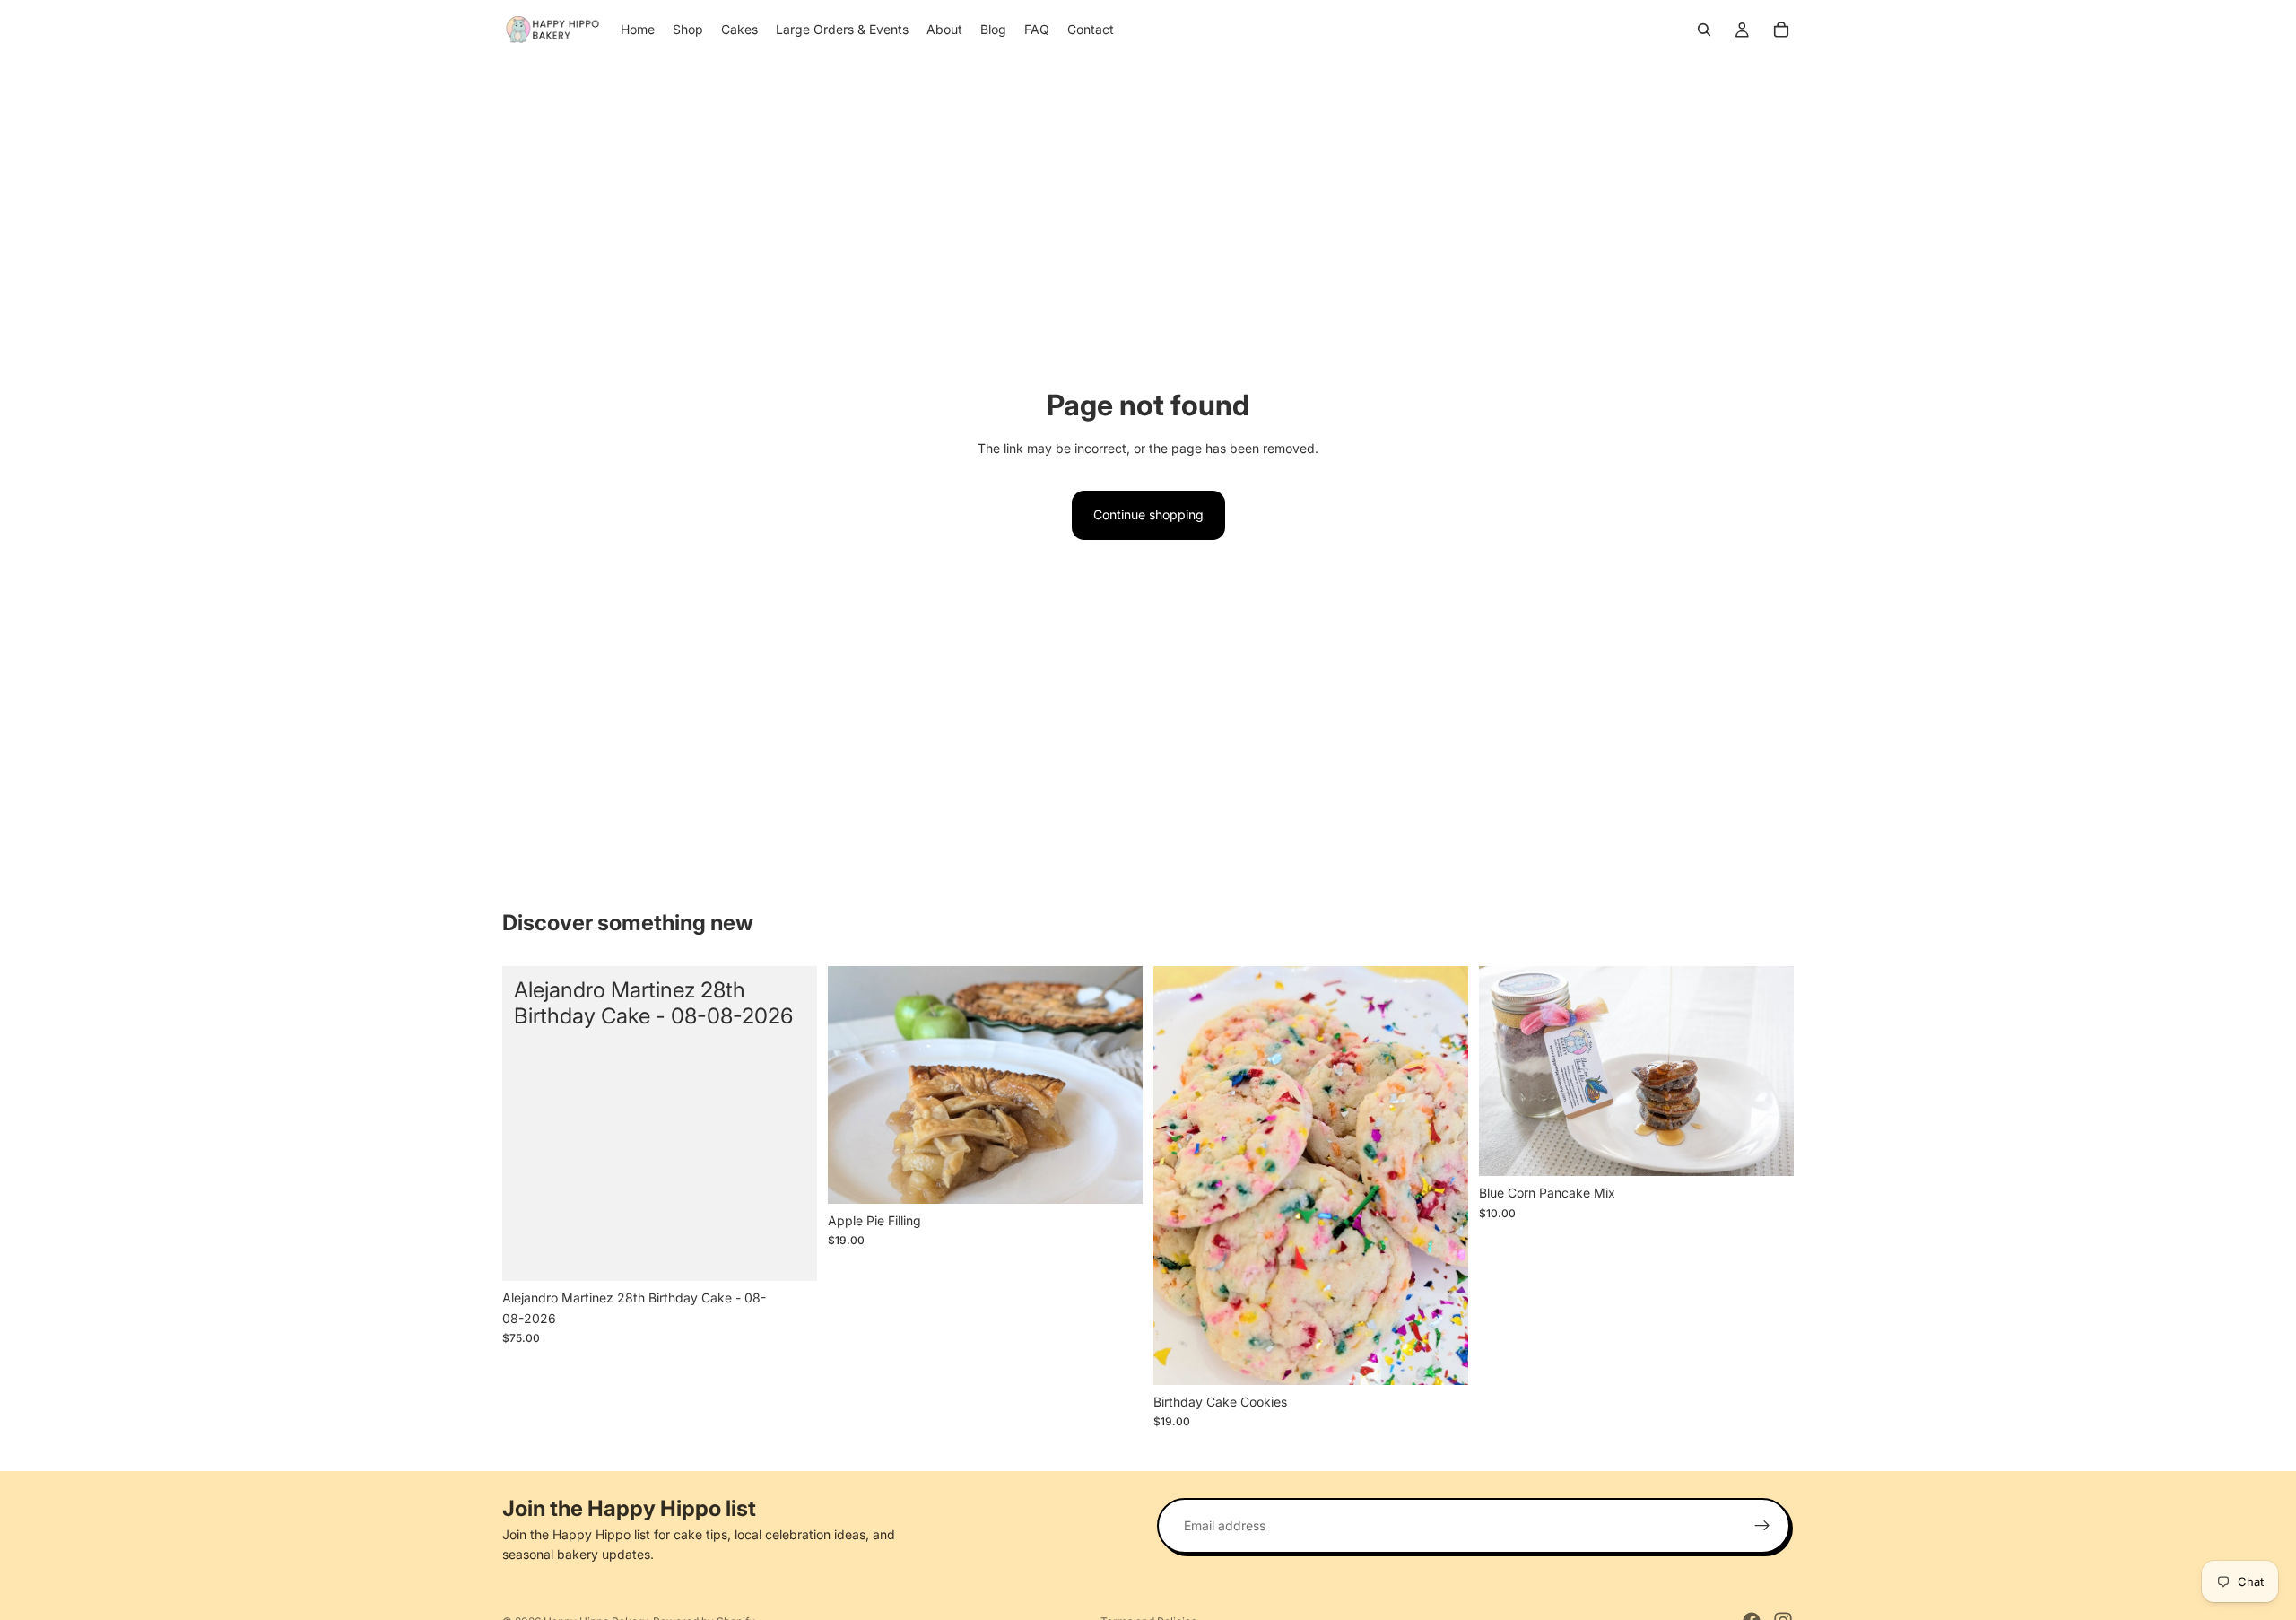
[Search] (1704, 30)
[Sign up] (1762, 1526)
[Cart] (1781, 30)
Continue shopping (1148, 514)
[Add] (789, 1254)
